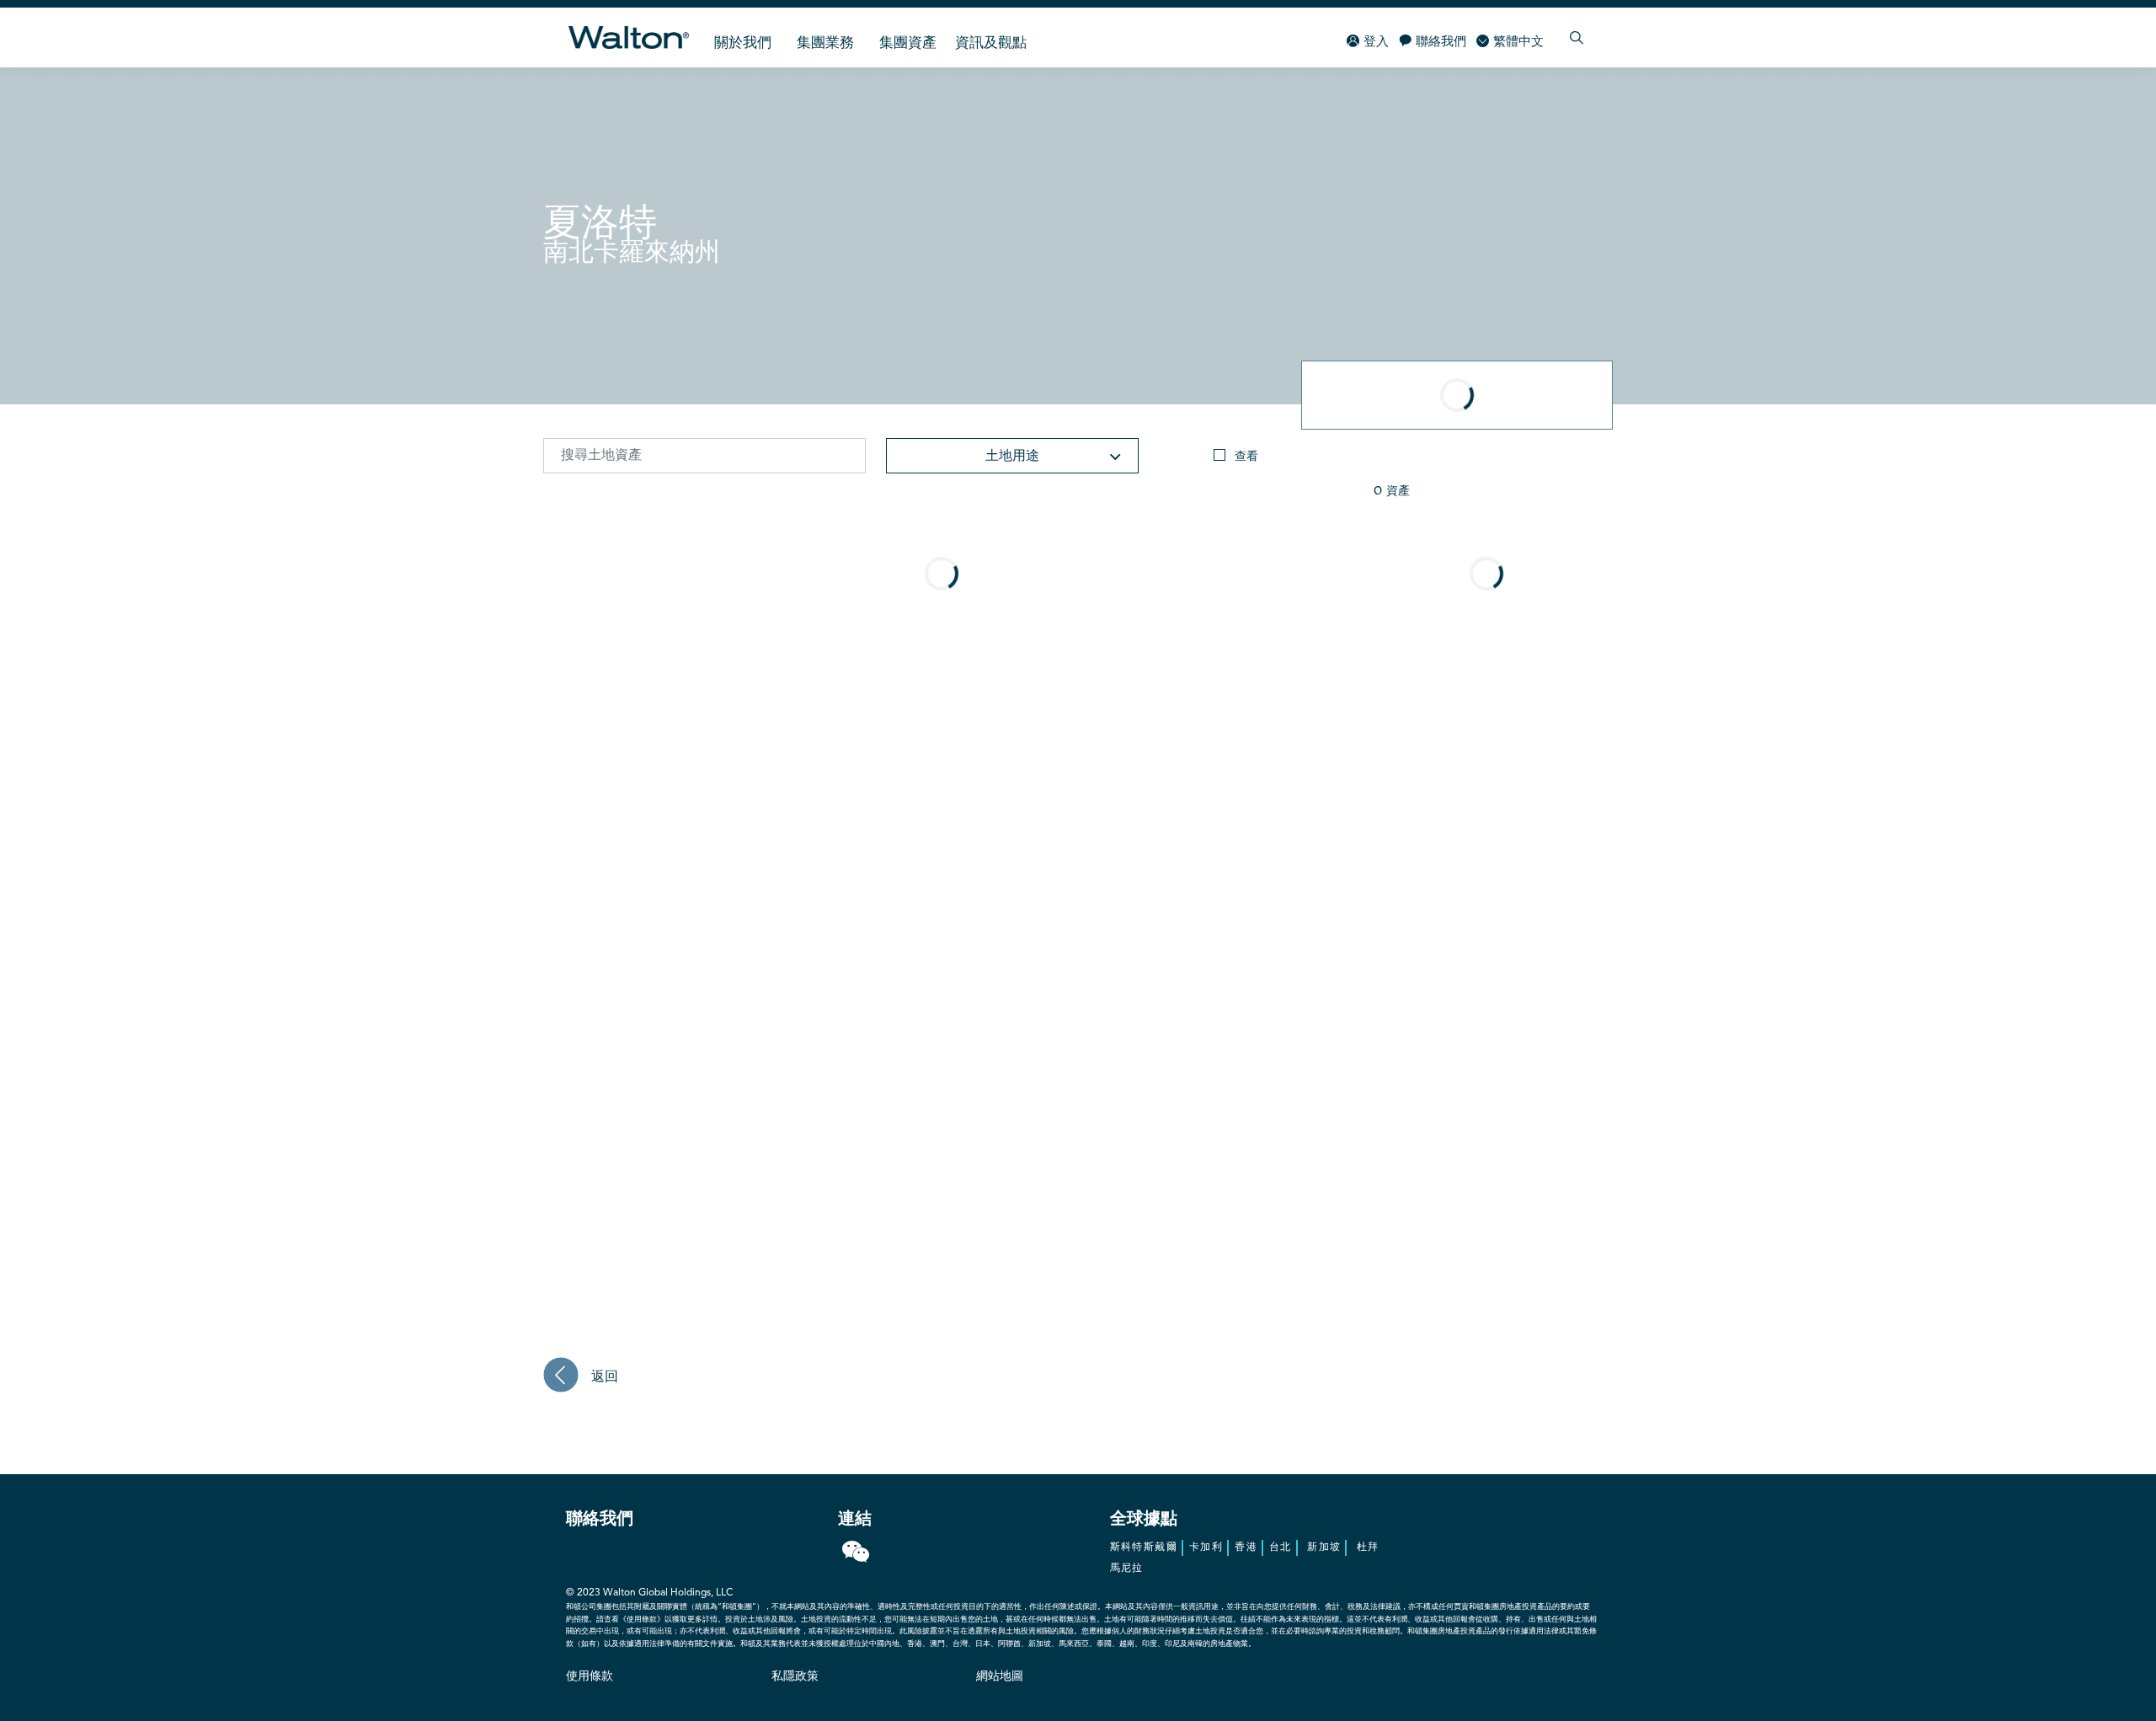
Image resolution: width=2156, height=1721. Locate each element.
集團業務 (825, 43)
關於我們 (743, 43)
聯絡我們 (1441, 43)
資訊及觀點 (991, 43)
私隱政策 (795, 1676)
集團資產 (908, 43)
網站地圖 (1000, 1676)
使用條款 (590, 1676)
